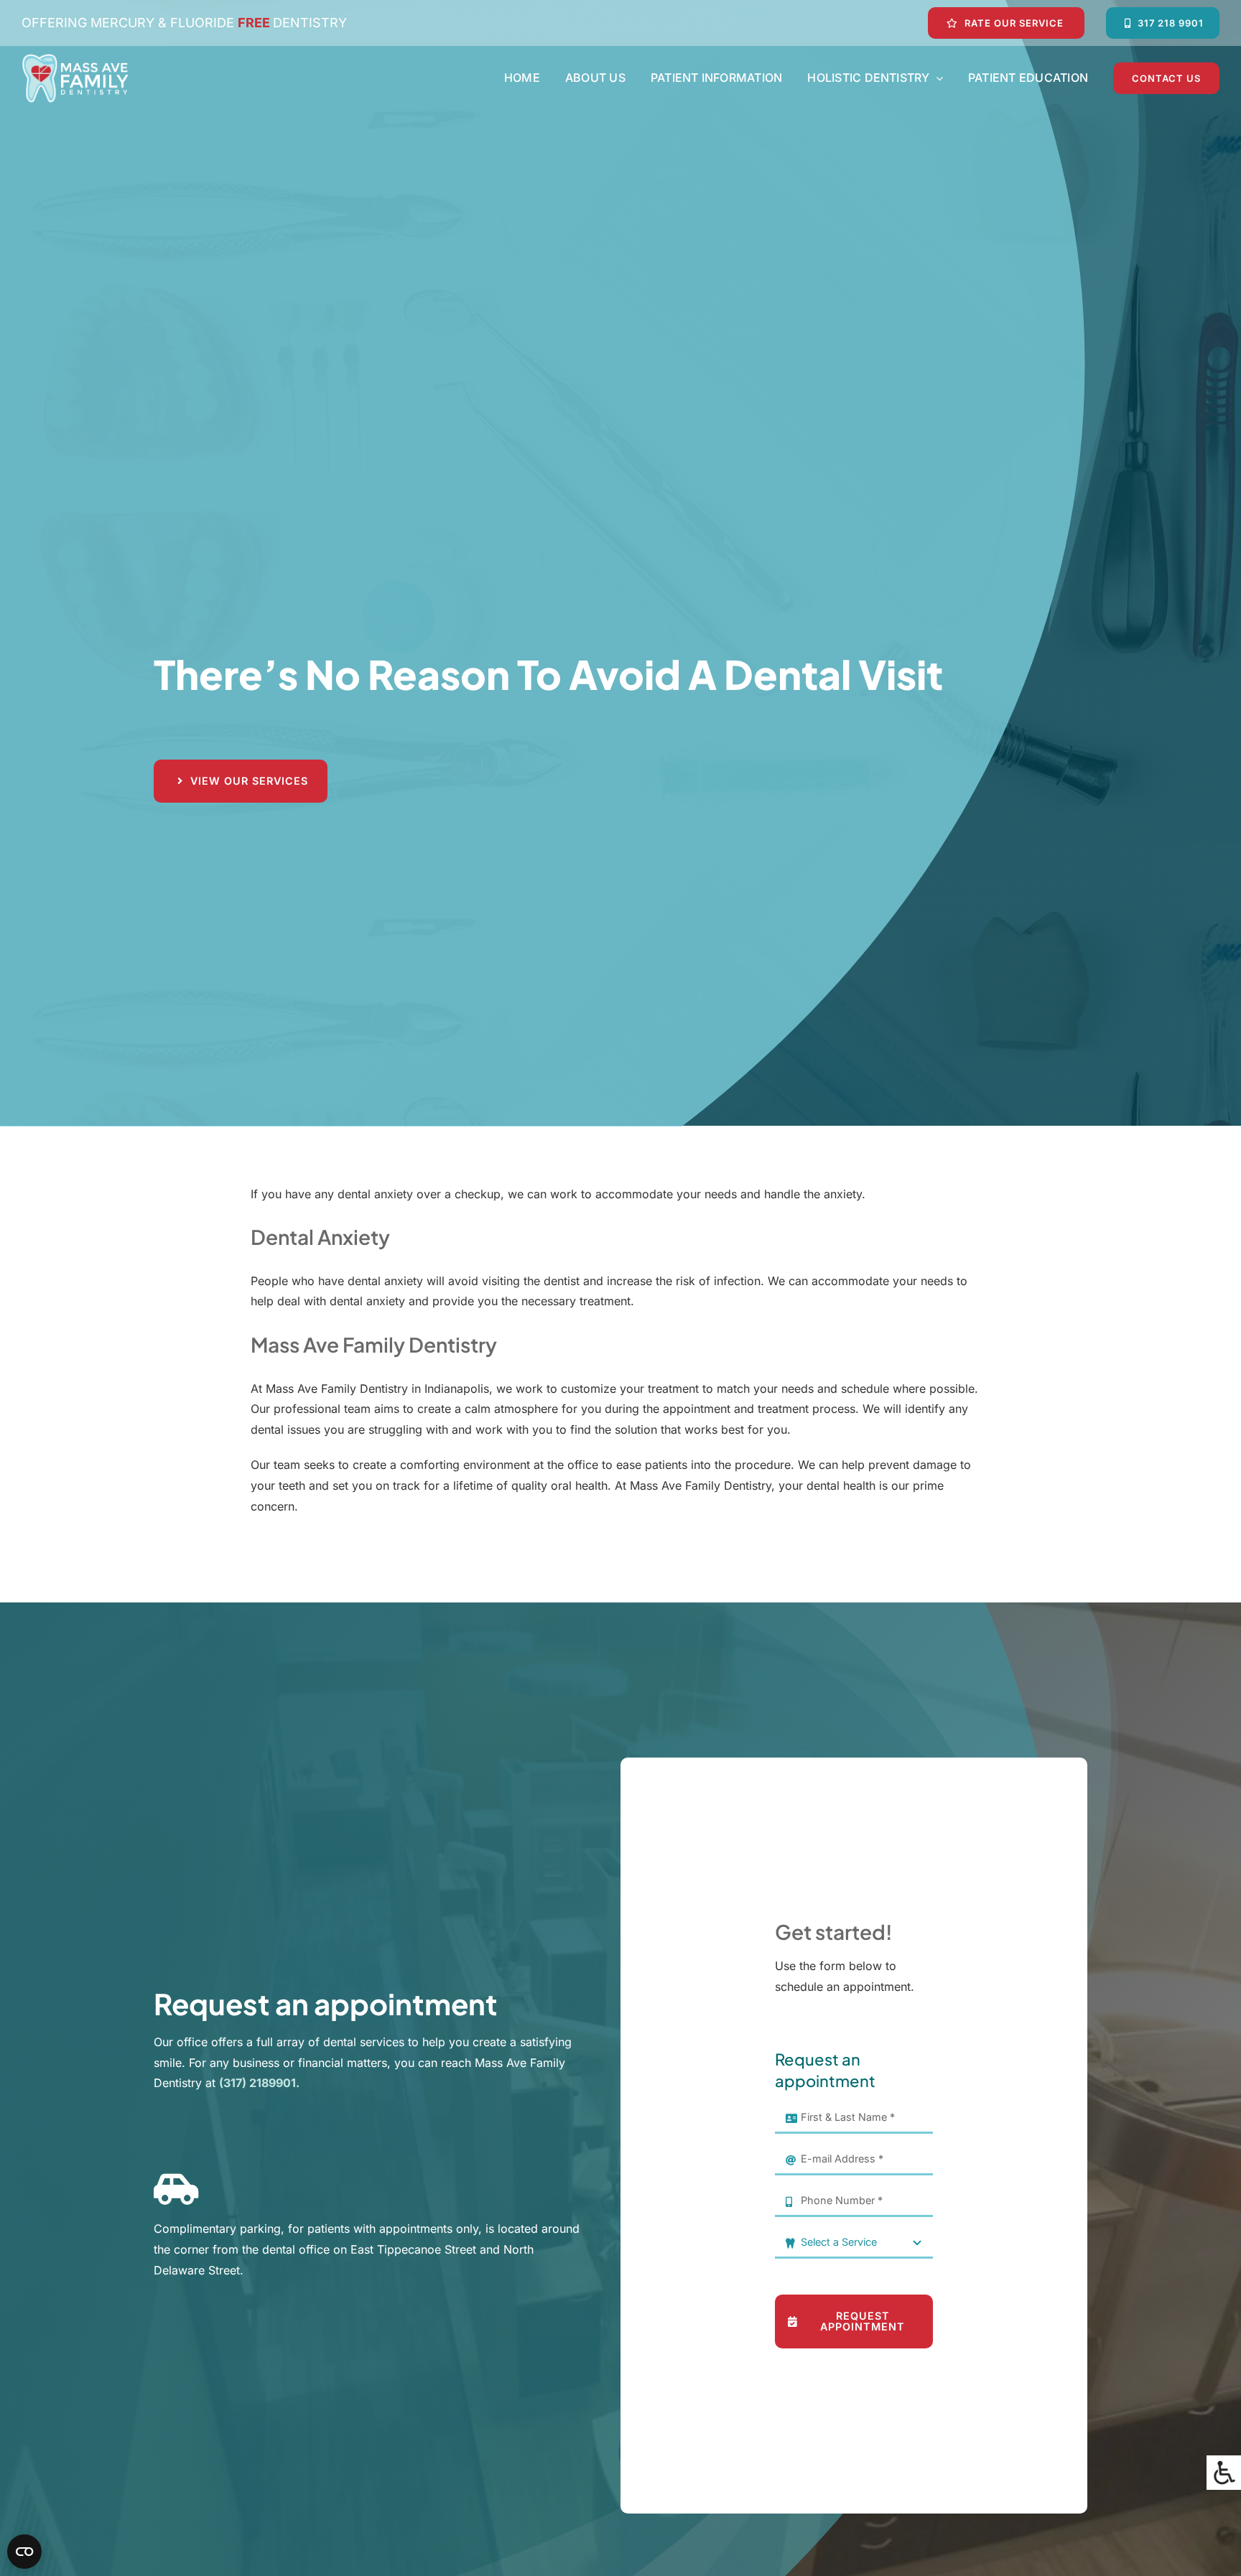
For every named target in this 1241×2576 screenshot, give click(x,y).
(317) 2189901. (259, 2083)
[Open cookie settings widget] (24, 2552)
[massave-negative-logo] (75, 59)
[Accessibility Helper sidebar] (1224, 2473)
